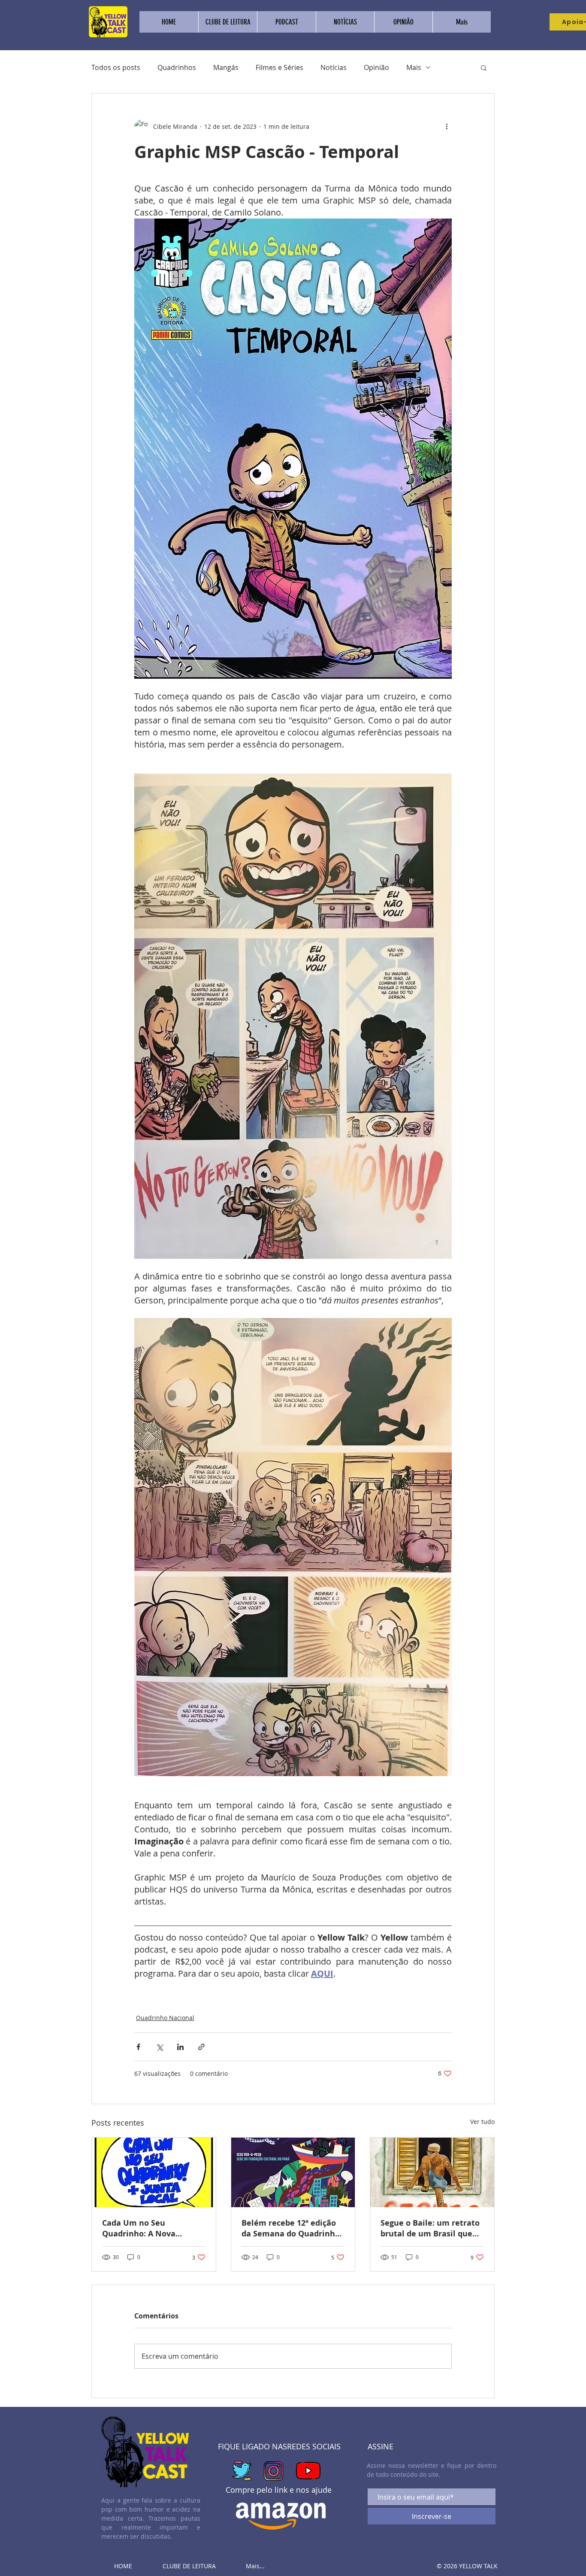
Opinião (376, 67)
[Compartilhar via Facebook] (138, 2047)
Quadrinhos (177, 67)
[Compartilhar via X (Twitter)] (159, 2047)
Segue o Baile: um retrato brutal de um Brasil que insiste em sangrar (430, 2228)
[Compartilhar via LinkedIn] (180, 2047)
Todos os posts (116, 67)
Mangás (226, 67)
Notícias (334, 67)
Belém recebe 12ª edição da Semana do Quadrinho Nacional (291, 2228)
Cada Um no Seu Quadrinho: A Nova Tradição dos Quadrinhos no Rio (150, 2228)
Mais (414, 67)
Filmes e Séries (279, 67)
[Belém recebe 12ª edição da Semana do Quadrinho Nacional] (293, 2172)
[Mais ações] (447, 126)
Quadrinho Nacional (165, 2018)
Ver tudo (482, 2122)
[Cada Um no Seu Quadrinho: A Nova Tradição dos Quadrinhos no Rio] (154, 2172)
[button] (484, 67)
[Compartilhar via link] (201, 2047)
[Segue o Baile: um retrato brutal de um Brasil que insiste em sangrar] (432, 2172)
